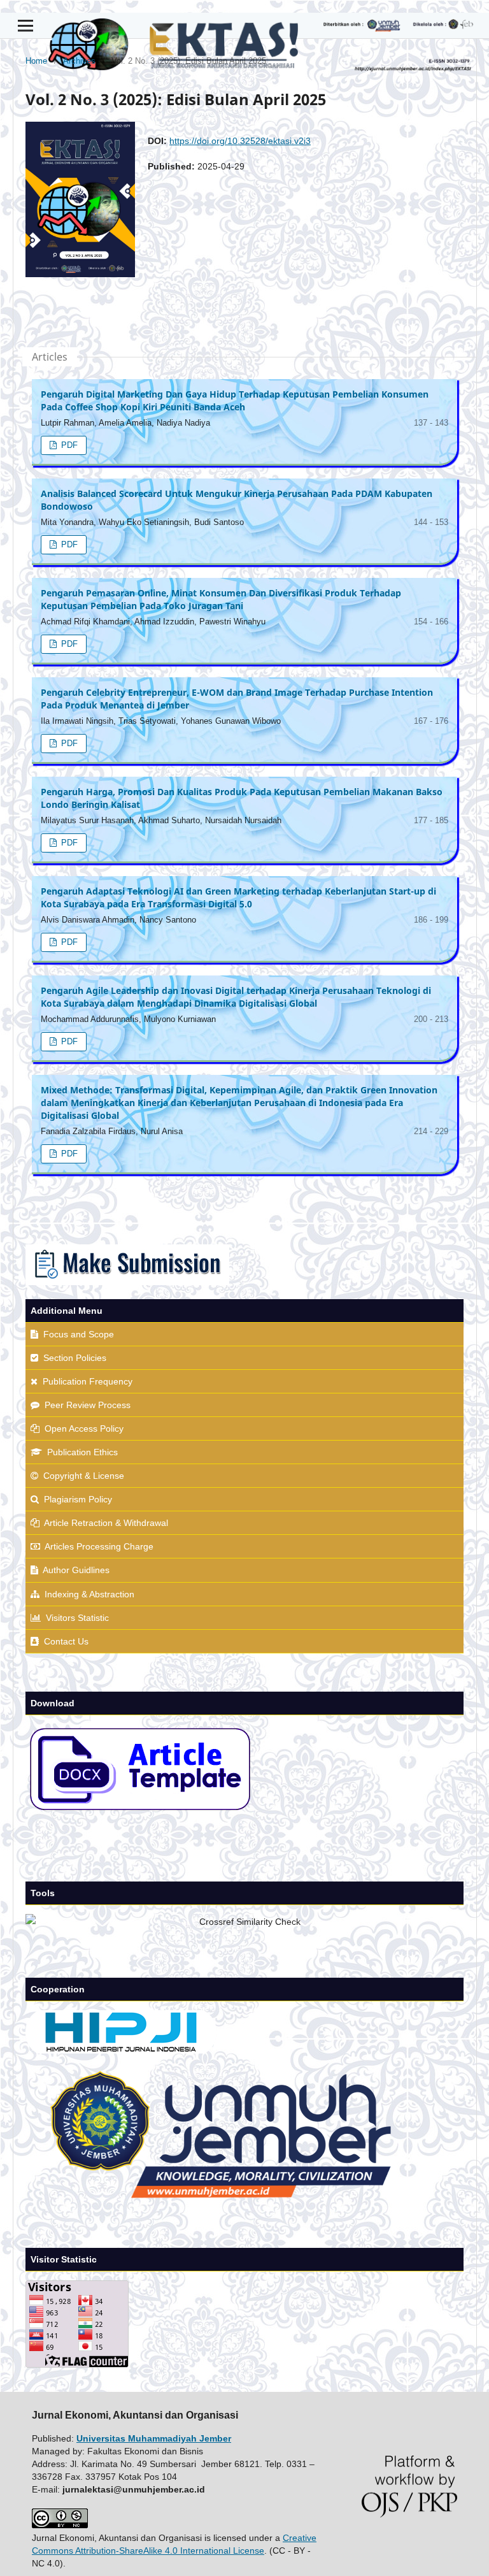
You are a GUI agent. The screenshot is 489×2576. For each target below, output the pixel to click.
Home (36, 61)
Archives (79, 61)
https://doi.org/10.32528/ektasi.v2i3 (240, 141)
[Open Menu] (25, 25)
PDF (68, 445)
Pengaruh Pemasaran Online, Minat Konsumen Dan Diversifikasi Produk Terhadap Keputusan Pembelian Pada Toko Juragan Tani (221, 599)
